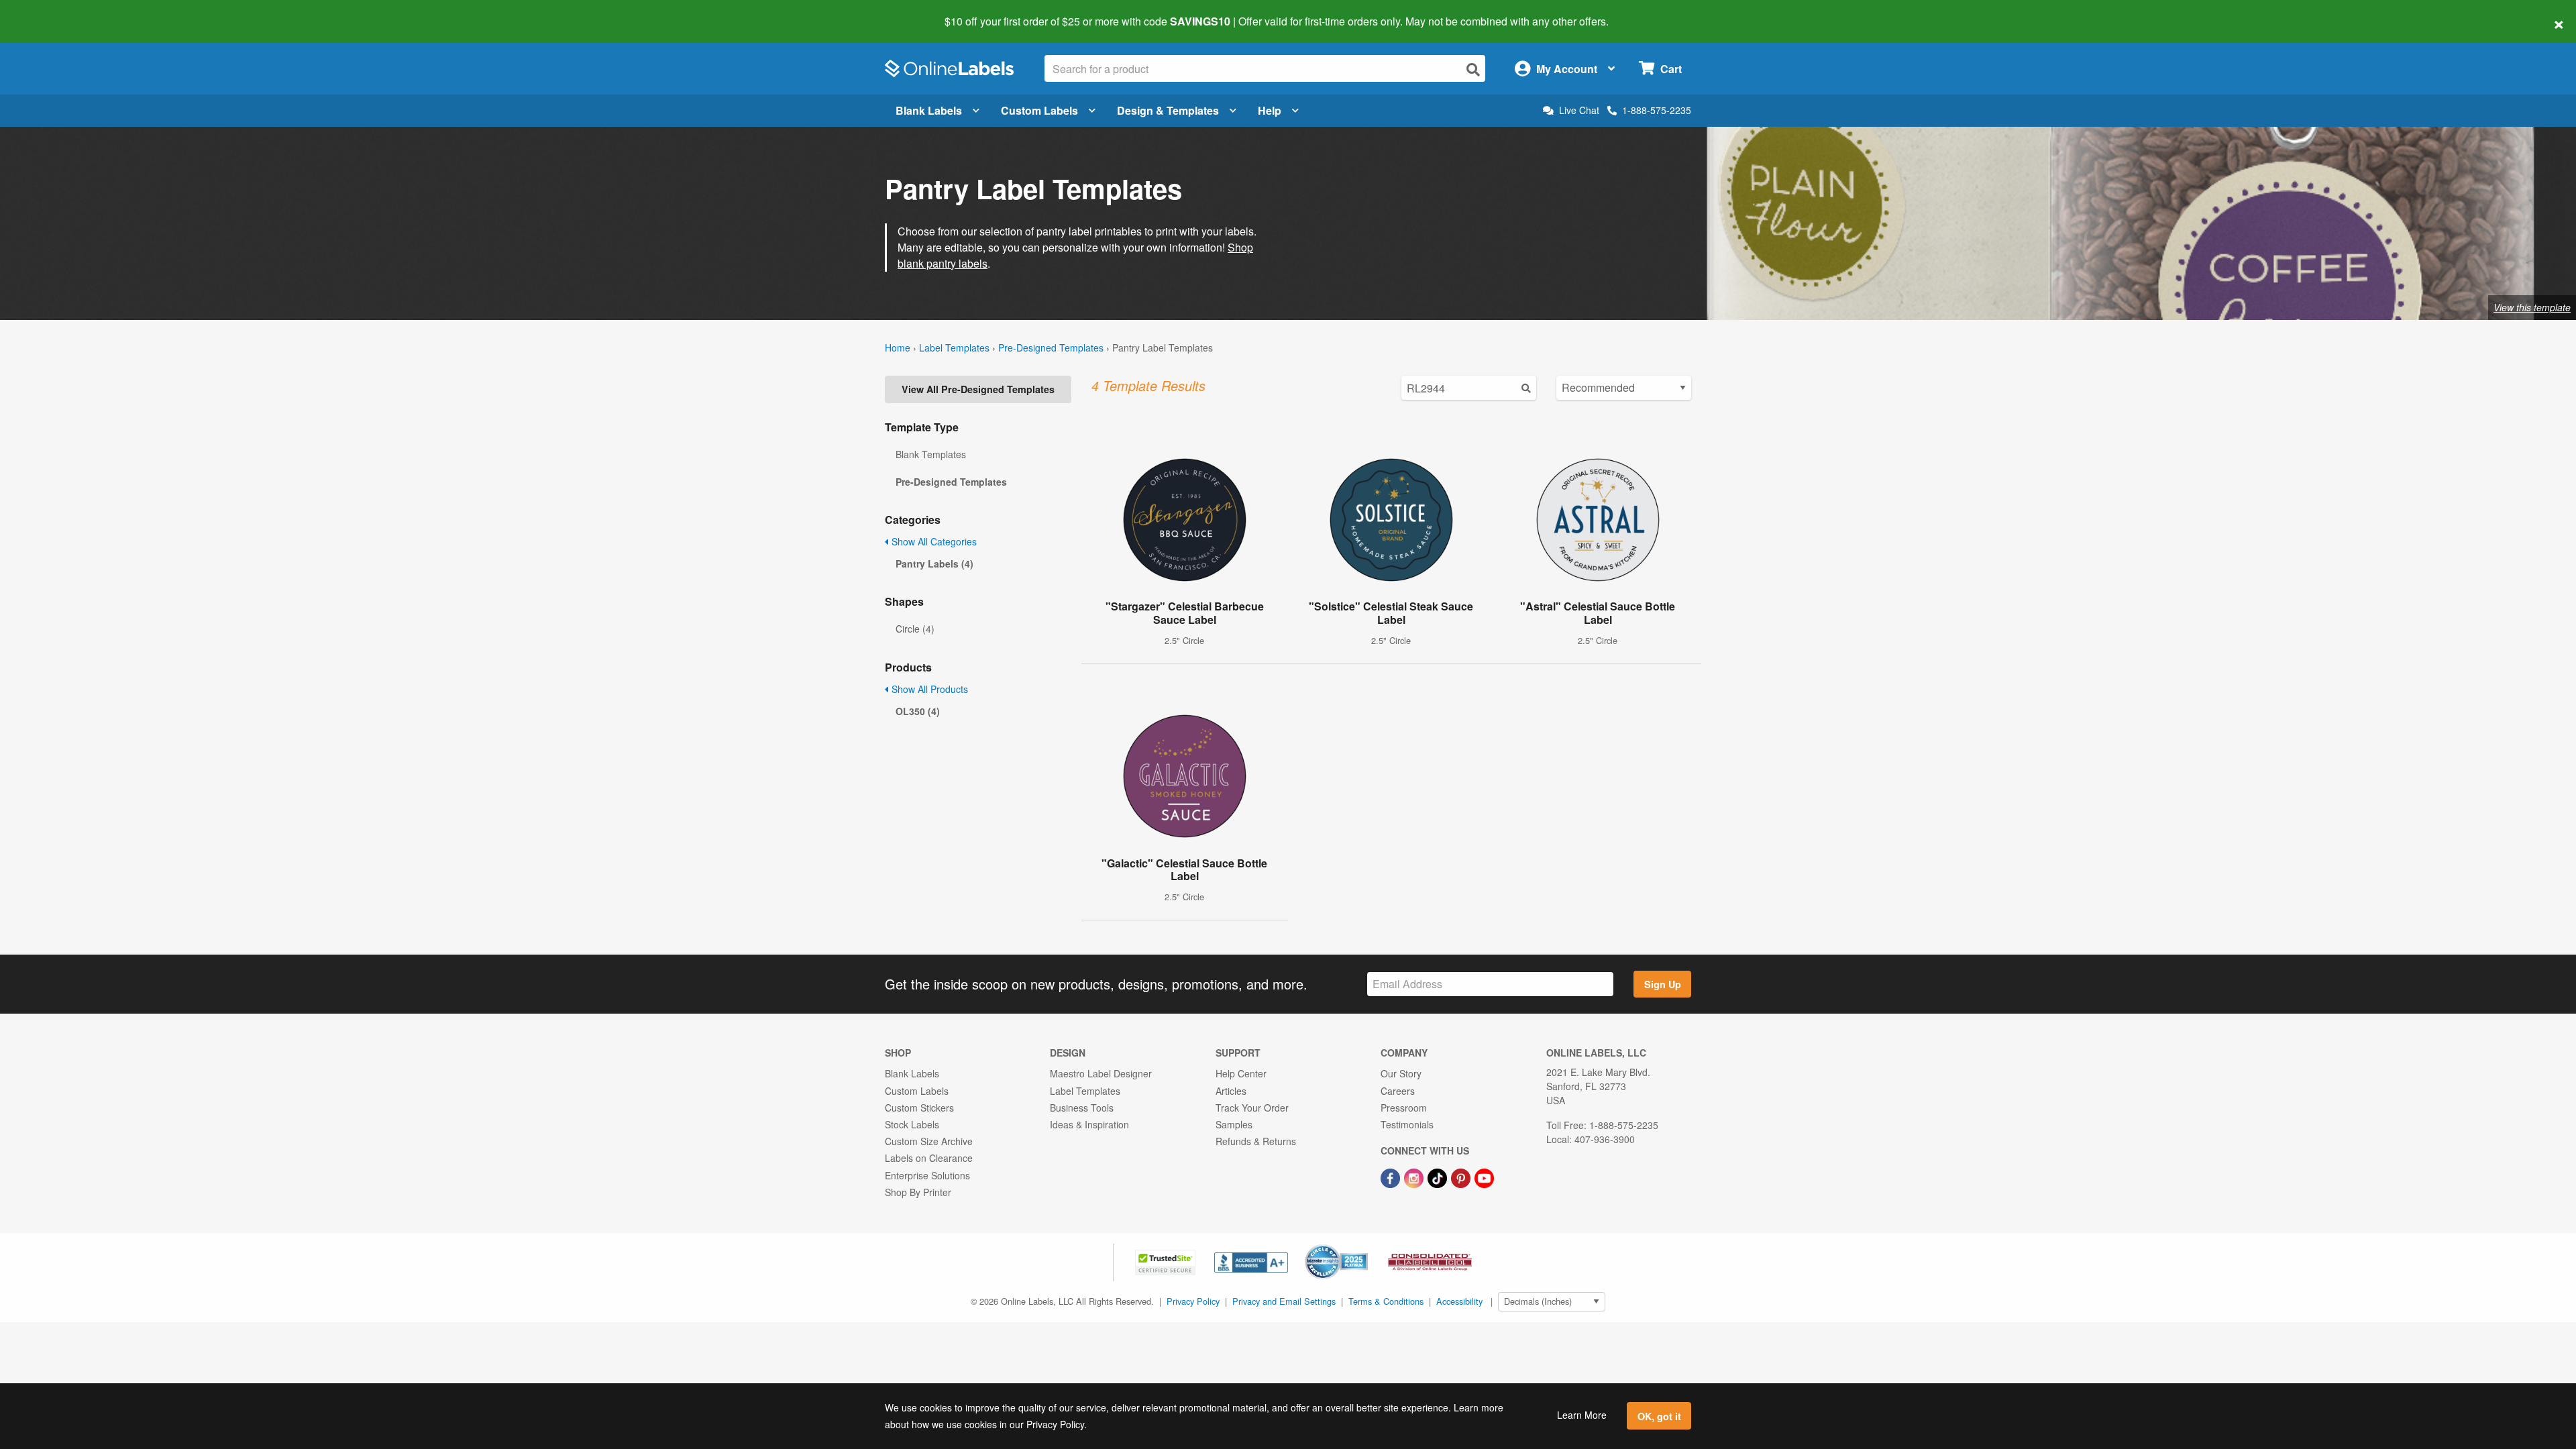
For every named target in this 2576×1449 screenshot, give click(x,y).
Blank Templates (931, 454)
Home (898, 347)
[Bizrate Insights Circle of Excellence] (1363, 1246)
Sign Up (1663, 984)
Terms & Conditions (1386, 1301)
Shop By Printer (918, 1192)
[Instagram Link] (1415, 1177)
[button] (1167, 1261)
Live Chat (1579, 110)
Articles (1231, 1091)
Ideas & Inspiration (1089, 1124)
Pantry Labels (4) (934, 563)
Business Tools (1082, 1108)
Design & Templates (1168, 110)
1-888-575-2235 (1657, 110)
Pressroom (1404, 1108)
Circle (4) (915, 629)
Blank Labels (929, 110)
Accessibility (1459, 1301)
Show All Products (928, 689)
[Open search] (1473, 69)
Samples (1234, 1124)
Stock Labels (912, 1124)
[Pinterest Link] (1462, 1177)
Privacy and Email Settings (1284, 1301)
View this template (2532, 307)
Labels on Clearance (929, 1158)
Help (1270, 110)
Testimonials (1407, 1124)
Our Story (1401, 1073)
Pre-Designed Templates (1051, 347)
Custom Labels (1039, 110)
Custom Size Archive (929, 1141)
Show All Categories (933, 541)
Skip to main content (49, 12)
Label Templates (954, 347)
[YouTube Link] (1484, 1177)
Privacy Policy (1193, 1301)
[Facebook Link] (1392, 1177)
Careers (1398, 1091)
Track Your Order (1252, 1108)
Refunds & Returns (1256, 1141)
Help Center (1241, 1073)
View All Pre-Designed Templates (978, 389)
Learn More (1582, 1415)
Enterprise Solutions (927, 1175)
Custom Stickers (919, 1108)
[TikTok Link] (1439, 1177)
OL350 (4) (918, 711)
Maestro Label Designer (1101, 1073)
